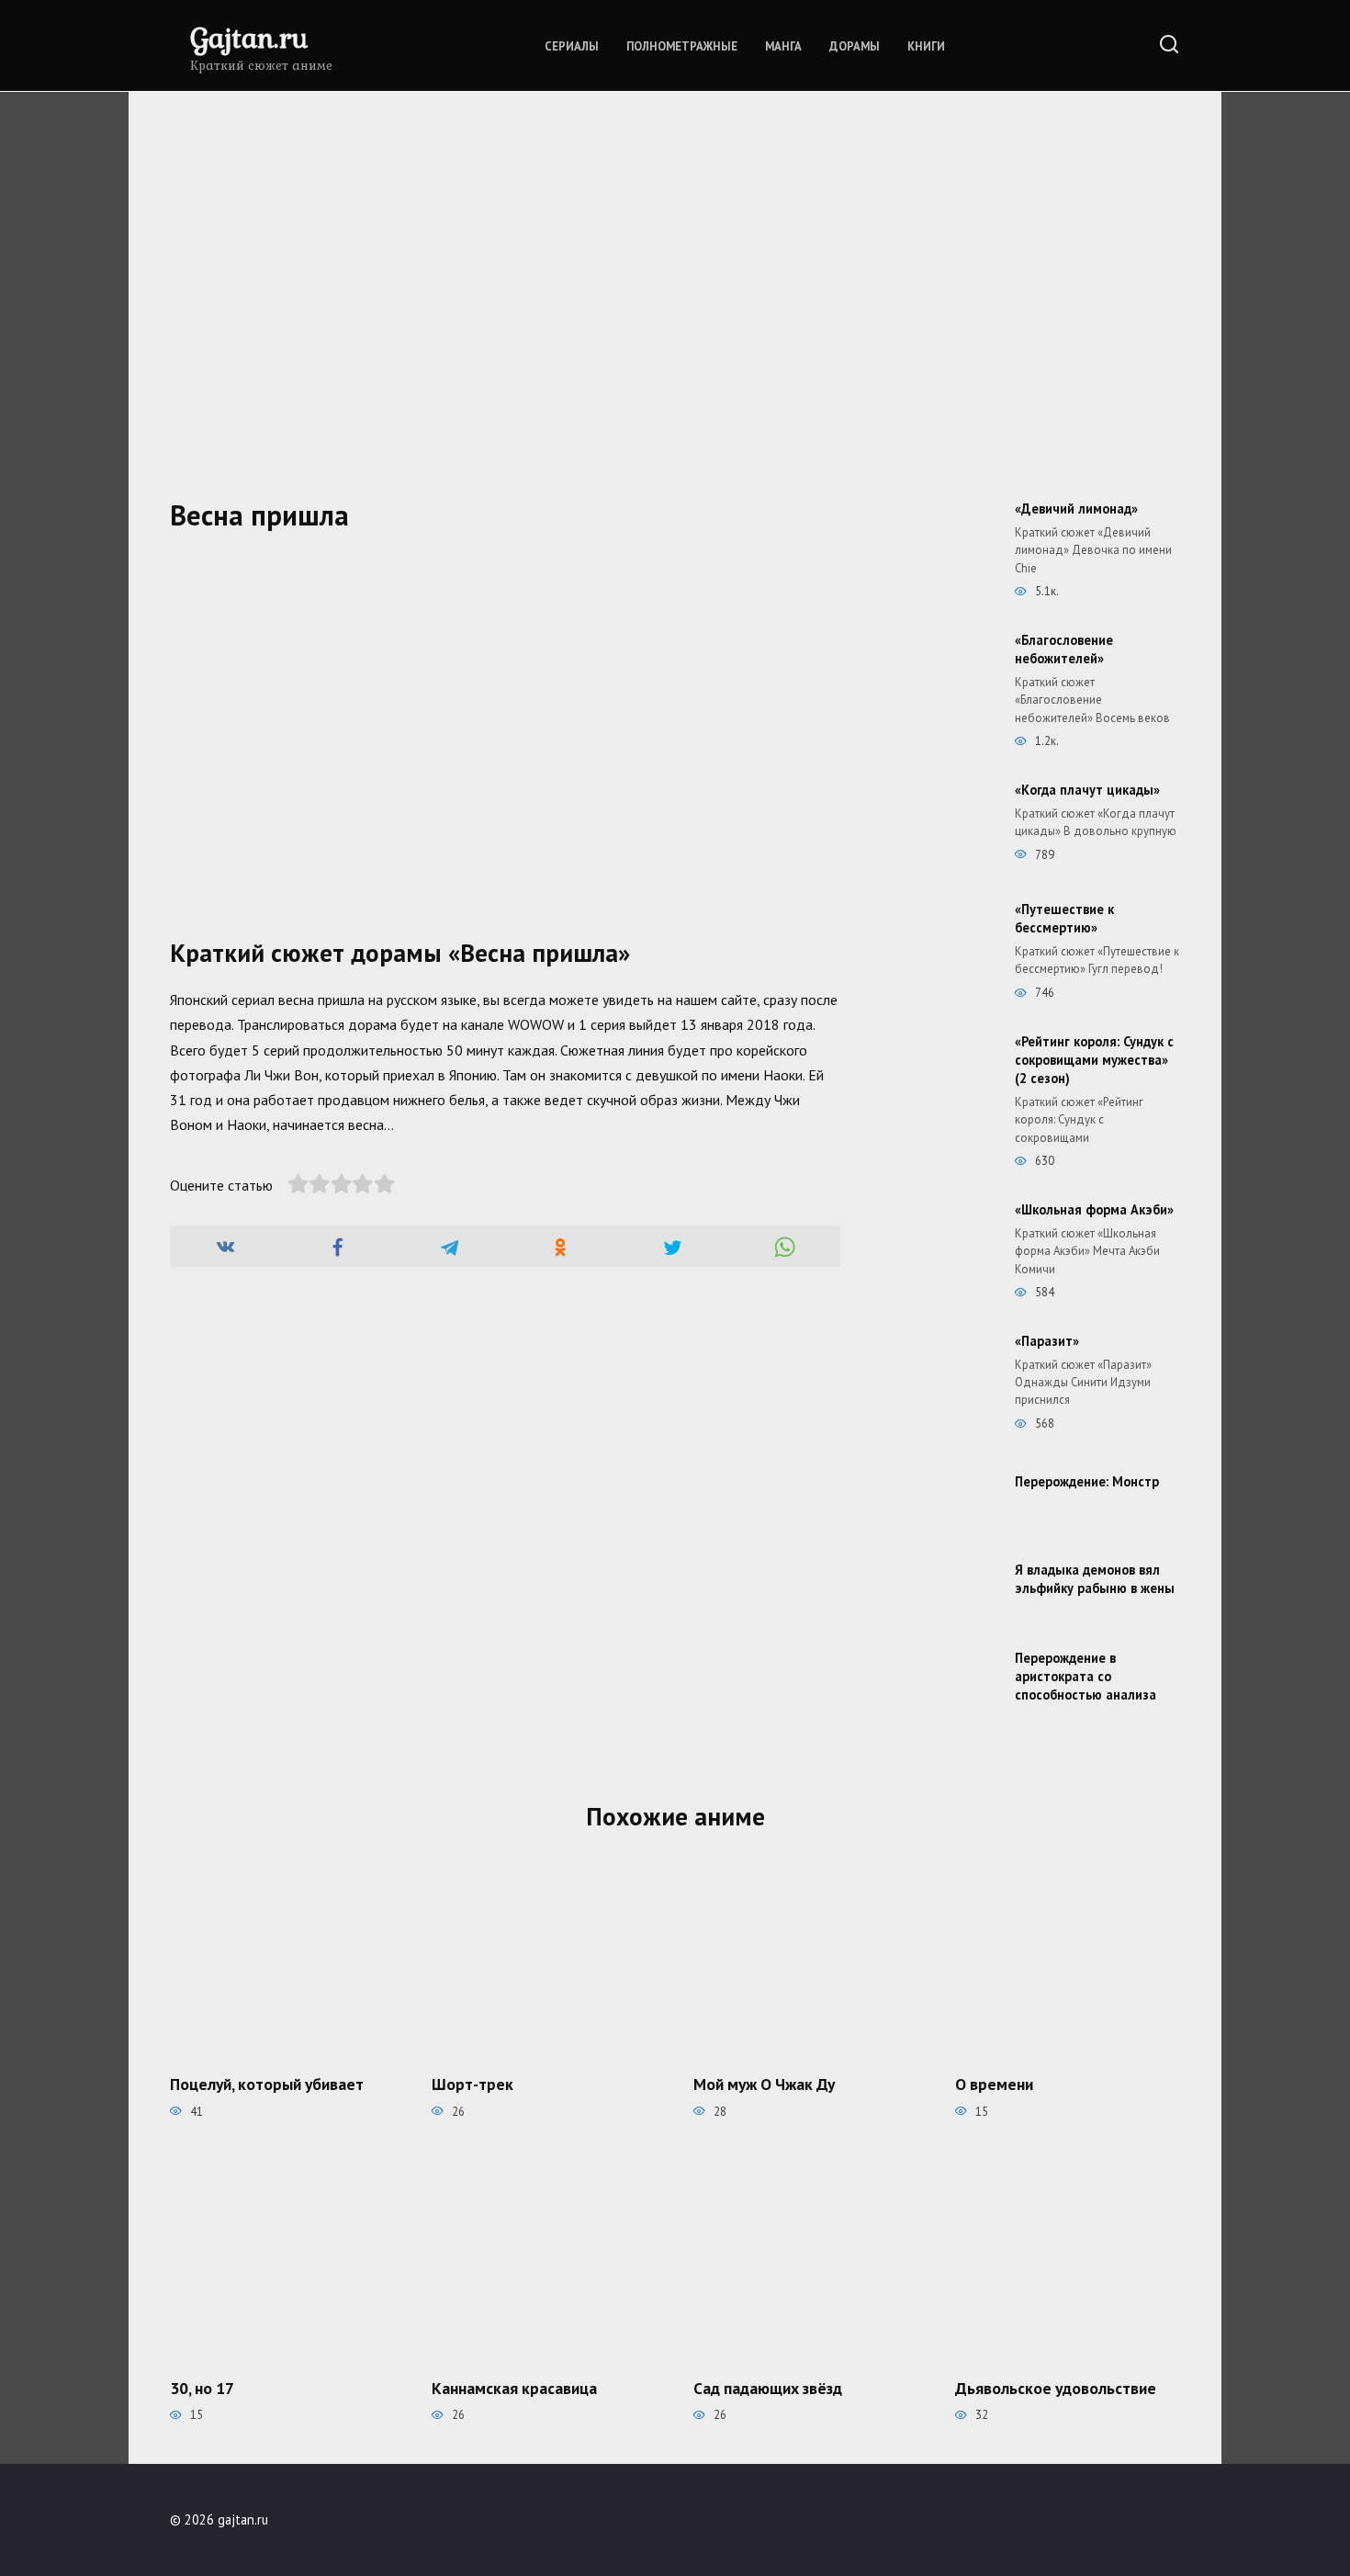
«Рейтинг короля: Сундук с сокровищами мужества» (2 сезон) (1094, 1060)
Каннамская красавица (514, 2388)
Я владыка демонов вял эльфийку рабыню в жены (1095, 1579)
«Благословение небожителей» (1064, 649)
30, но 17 (202, 2388)
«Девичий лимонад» (1076, 508)
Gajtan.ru (249, 37)
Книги (926, 46)
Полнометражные (682, 46)
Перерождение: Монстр (1087, 1481)
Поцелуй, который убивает (267, 2084)
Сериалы (572, 46)
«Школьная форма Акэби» (1094, 1209)
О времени (994, 2084)
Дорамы (855, 46)
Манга (783, 46)
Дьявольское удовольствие (1056, 2388)
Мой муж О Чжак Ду (764, 2084)
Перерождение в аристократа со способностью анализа (1086, 1676)
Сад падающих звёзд (768, 2388)
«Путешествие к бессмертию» (1064, 918)
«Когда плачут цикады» (1087, 790)
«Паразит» (1047, 1341)
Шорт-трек (472, 2084)
